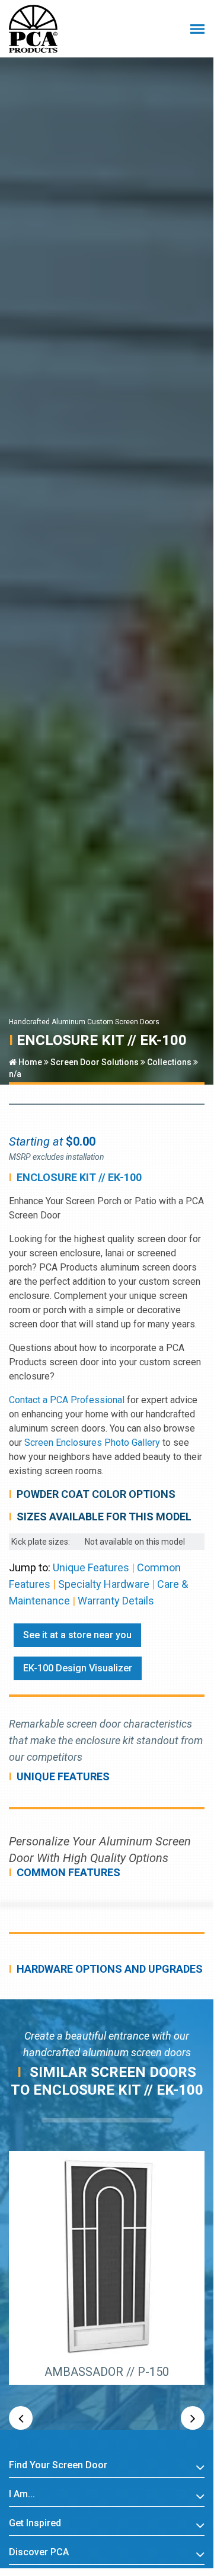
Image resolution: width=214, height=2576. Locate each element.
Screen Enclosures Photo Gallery (92, 1443)
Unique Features (91, 1567)
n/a (15, 1074)
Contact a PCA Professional (67, 1400)
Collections (169, 1062)
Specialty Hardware (104, 1584)
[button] (21, 2418)
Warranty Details (116, 1601)
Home (29, 1062)
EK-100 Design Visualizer (78, 1668)
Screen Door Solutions (95, 1062)
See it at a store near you (77, 1635)
